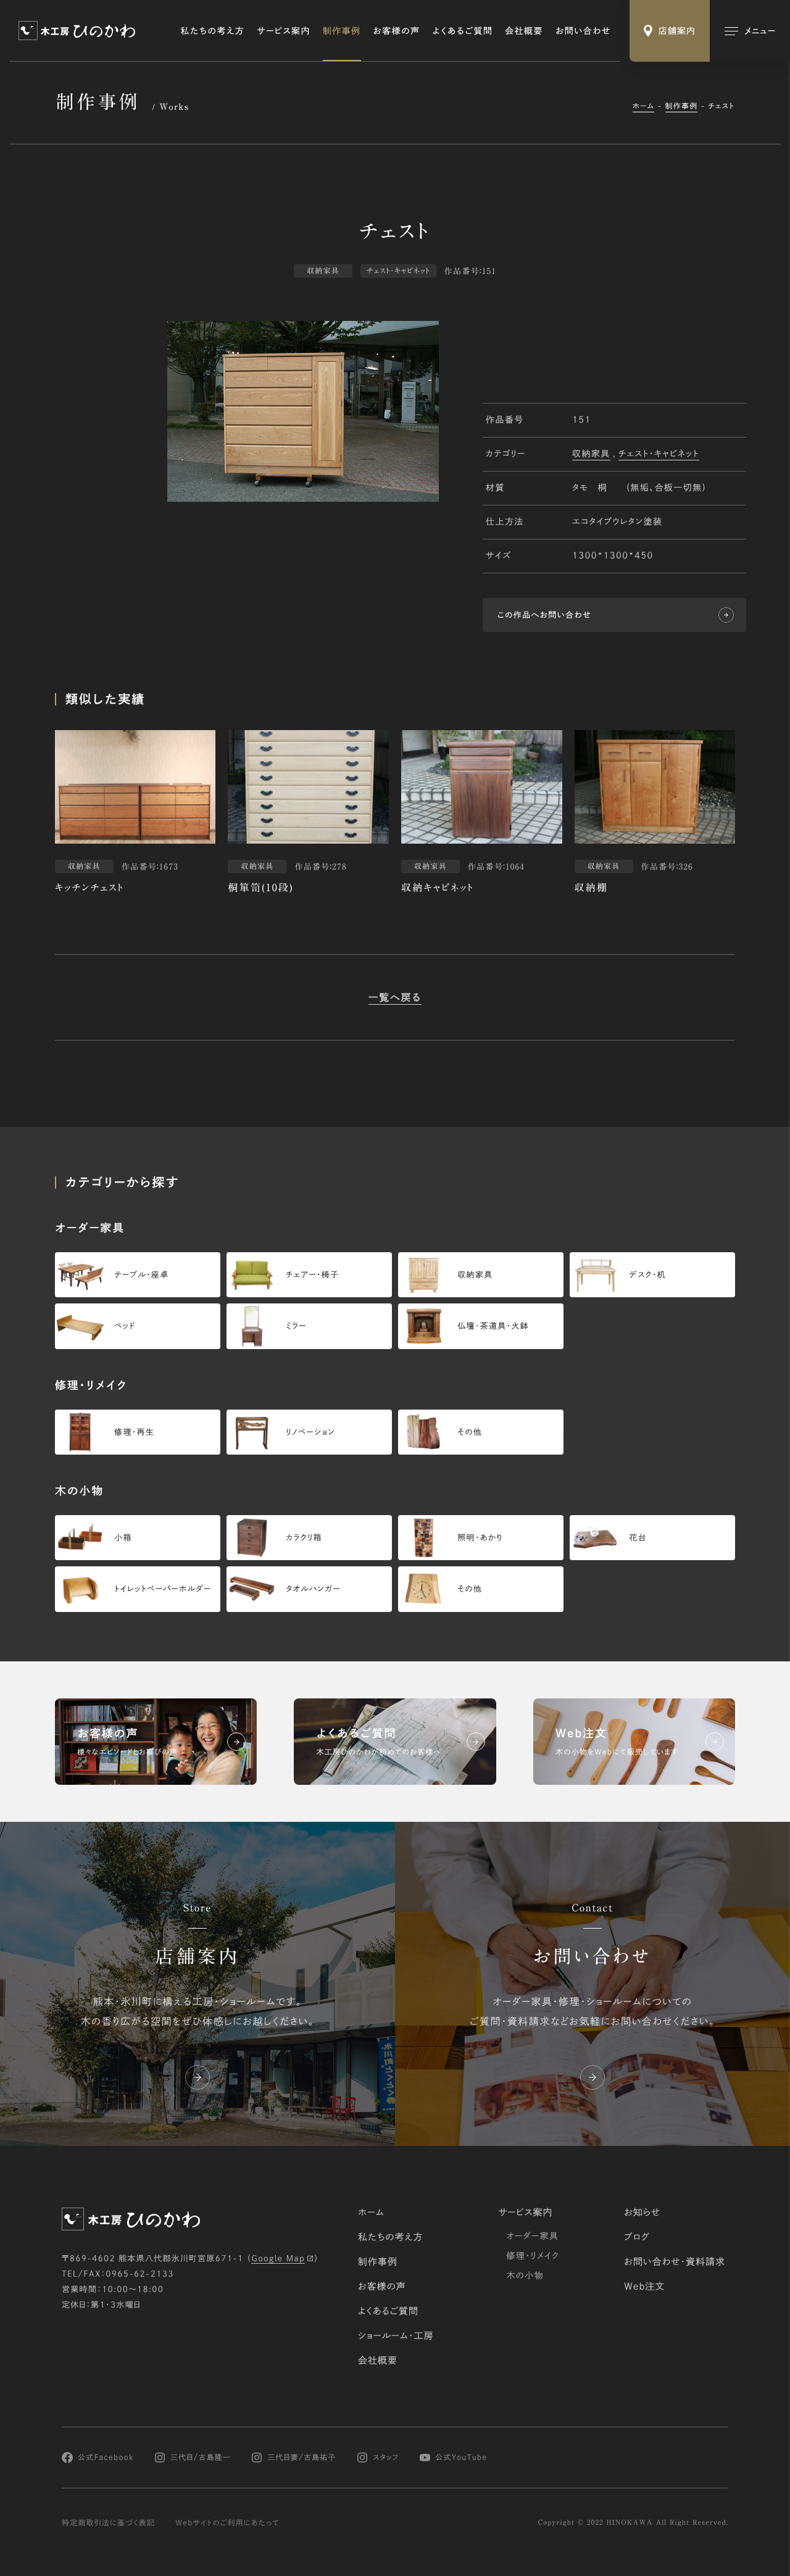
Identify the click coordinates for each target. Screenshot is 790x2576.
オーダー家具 (532, 2236)
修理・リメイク (533, 2256)
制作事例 (342, 31)
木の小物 (525, 2275)
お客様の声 (397, 31)
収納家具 (591, 454)
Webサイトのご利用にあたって (227, 2523)
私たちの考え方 (213, 31)
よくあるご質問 (463, 31)
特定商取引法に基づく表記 (108, 2523)
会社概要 (524, 31)
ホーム (644, 106)
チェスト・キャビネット (659, 454)
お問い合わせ (583, 31)
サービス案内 (284, 31)
